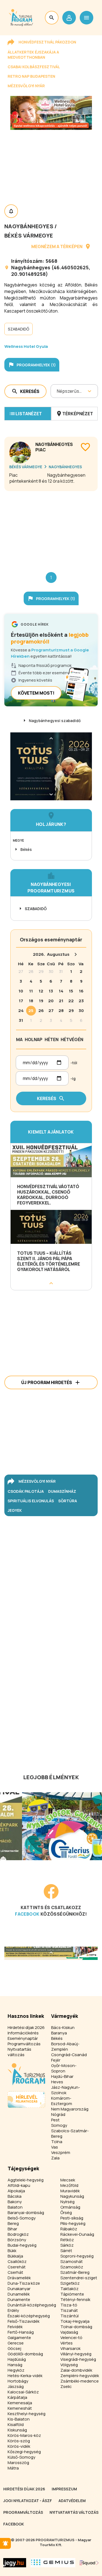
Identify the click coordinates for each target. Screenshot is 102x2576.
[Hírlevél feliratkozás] (5, 2543)
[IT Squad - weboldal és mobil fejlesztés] (89, 2563)
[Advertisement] (51, 527)
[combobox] (57, 391)
